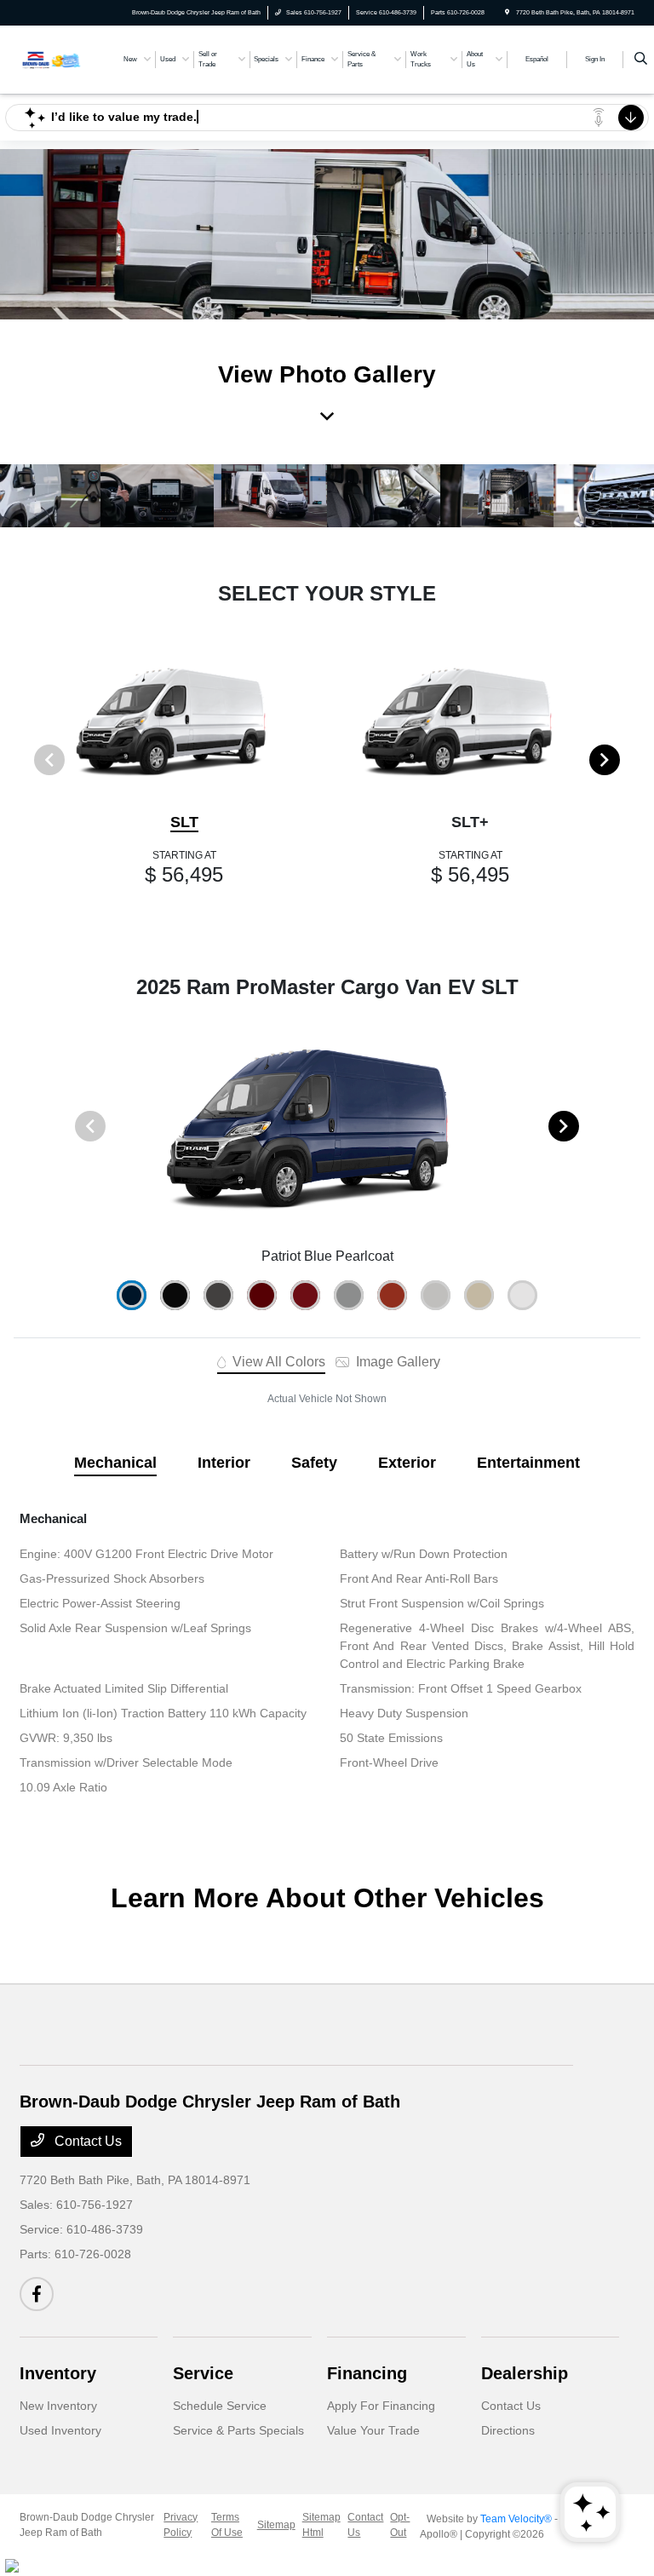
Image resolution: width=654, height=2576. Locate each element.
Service (203, 2373)
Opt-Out (400, 2525)
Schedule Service (220, 2406)
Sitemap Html (321, 2525)
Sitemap (276, 2525)
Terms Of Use (227, 2525)
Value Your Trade (373, 2430)
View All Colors (277, 1362)
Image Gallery (396, 1362)
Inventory (58, 2373)
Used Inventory (60, 2430)
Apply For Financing (381, 2406)
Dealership (525, 2373)
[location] (507, 12)
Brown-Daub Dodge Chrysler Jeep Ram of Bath (87, 2525)
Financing (367, 2373)
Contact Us (86, 2141)
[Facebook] (37, 2294)
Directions (508, 2430)
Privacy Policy (181, 2525)
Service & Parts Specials (238, 2430)
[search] (641, 60)
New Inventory (58, 2406)
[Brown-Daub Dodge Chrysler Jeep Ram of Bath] (66, 58)
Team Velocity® (516, 2519)
